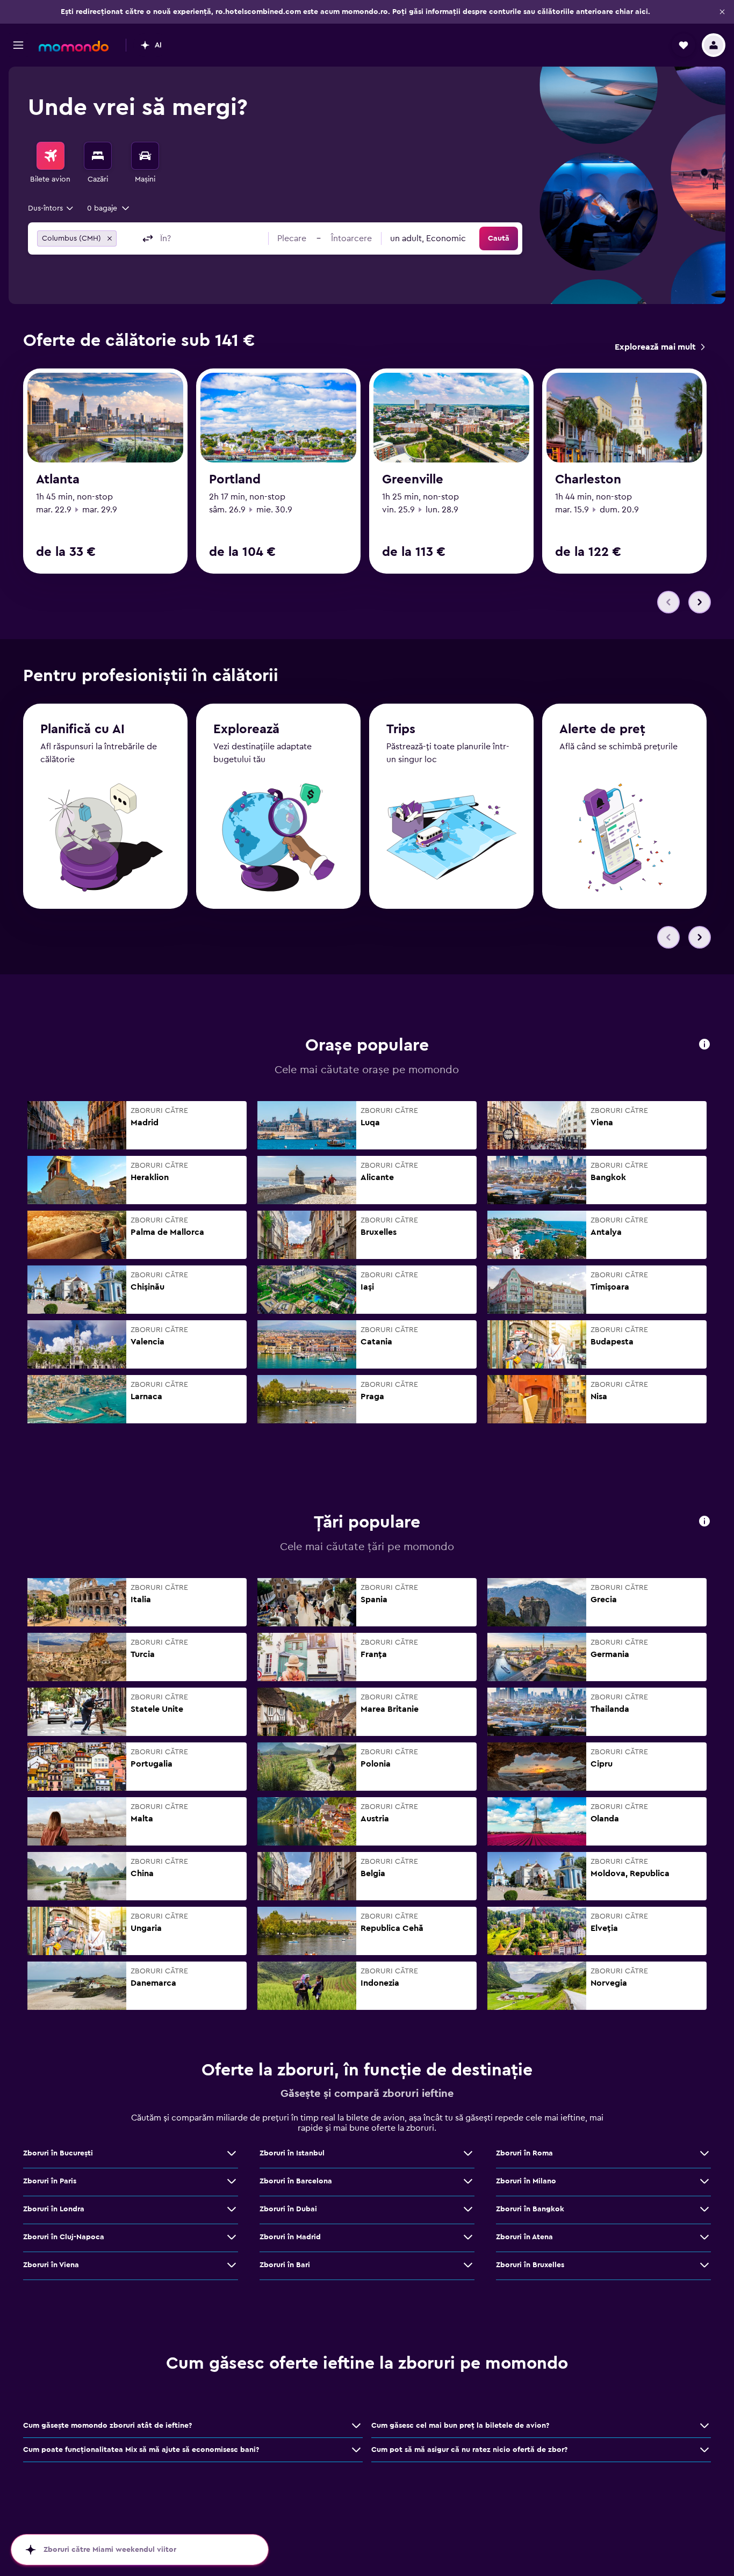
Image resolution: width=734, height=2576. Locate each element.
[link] (660, 347)
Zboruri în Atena (524, 2237)
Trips (401, 729)
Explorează (246, 729)
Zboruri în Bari (285, 2265)
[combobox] (51, 208)
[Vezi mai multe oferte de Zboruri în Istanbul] (468, 2153)
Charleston (588, 480)
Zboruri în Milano (526, 2181)
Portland (235, 480)
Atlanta (58, 480)
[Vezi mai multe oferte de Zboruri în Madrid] (468, 2237)
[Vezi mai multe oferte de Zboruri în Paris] (232, 2181)
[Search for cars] (145, 156)
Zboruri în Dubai (288, 2209)
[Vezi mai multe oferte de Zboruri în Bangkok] (704, 2209)
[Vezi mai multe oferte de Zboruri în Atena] (704, 2237)
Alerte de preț (602, 729)
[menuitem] (51, 163)
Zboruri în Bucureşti (58, 2153)
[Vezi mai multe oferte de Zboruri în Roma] (704, 2153)
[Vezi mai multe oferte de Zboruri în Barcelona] (468, 2181)
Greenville (413, 480)
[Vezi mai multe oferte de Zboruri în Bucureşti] (232, 2153)
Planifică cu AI (82, 729)
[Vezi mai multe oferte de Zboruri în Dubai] (468, 2209)
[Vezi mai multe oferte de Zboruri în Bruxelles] (704, 2265)
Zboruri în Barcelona (296, 2181)
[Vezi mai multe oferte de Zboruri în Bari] (468, 2265)
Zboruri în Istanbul (292, 2153)
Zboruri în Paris (50, 2181)
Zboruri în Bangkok (530, 2209)
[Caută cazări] (98, 156)
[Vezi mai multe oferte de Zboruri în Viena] (232, 2265)
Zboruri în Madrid (290, 2237)
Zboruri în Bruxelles (530, 2265)
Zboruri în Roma (524, 2153)
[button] (722, 12)
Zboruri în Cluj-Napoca (64, 2237)
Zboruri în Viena (51, 2265)
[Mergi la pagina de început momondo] (74, 46)
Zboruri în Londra (54, 2209)
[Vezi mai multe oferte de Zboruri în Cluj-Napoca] (232, 2237)
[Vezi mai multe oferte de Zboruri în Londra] (232, 2209)
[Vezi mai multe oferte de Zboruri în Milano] (704, 2181)
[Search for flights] (51, 156)
